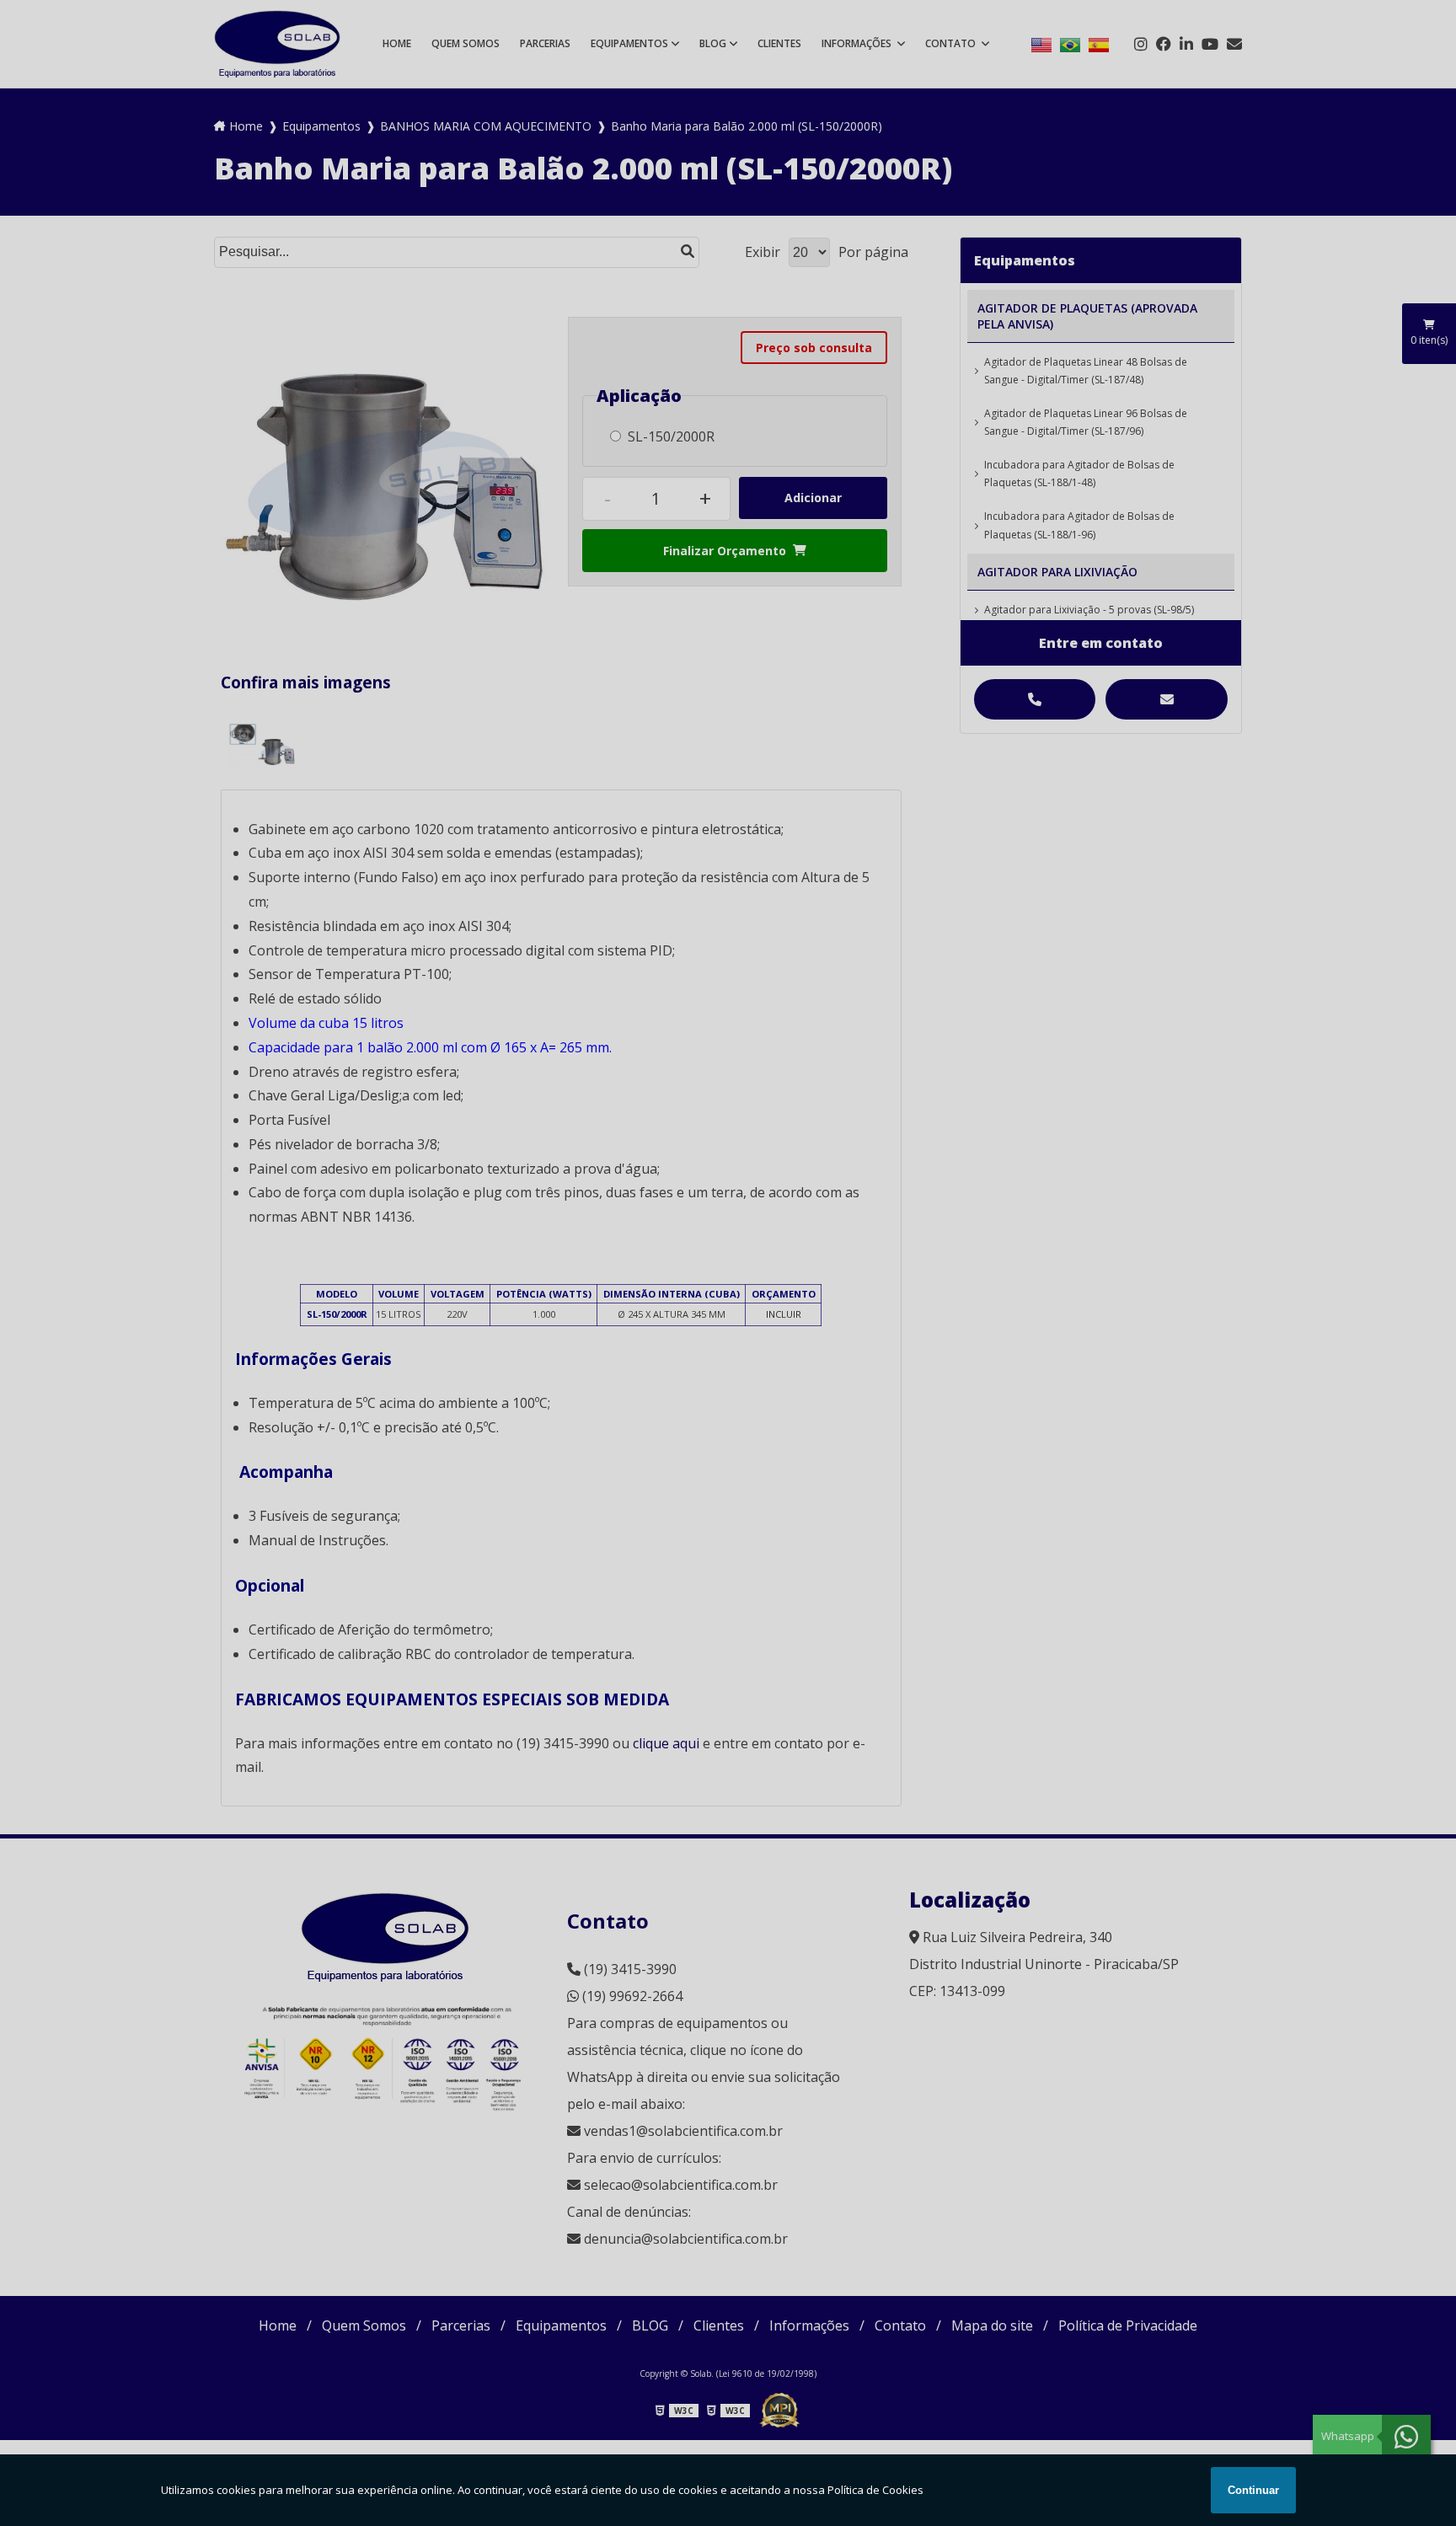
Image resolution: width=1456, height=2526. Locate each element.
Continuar (1253, 2490)
